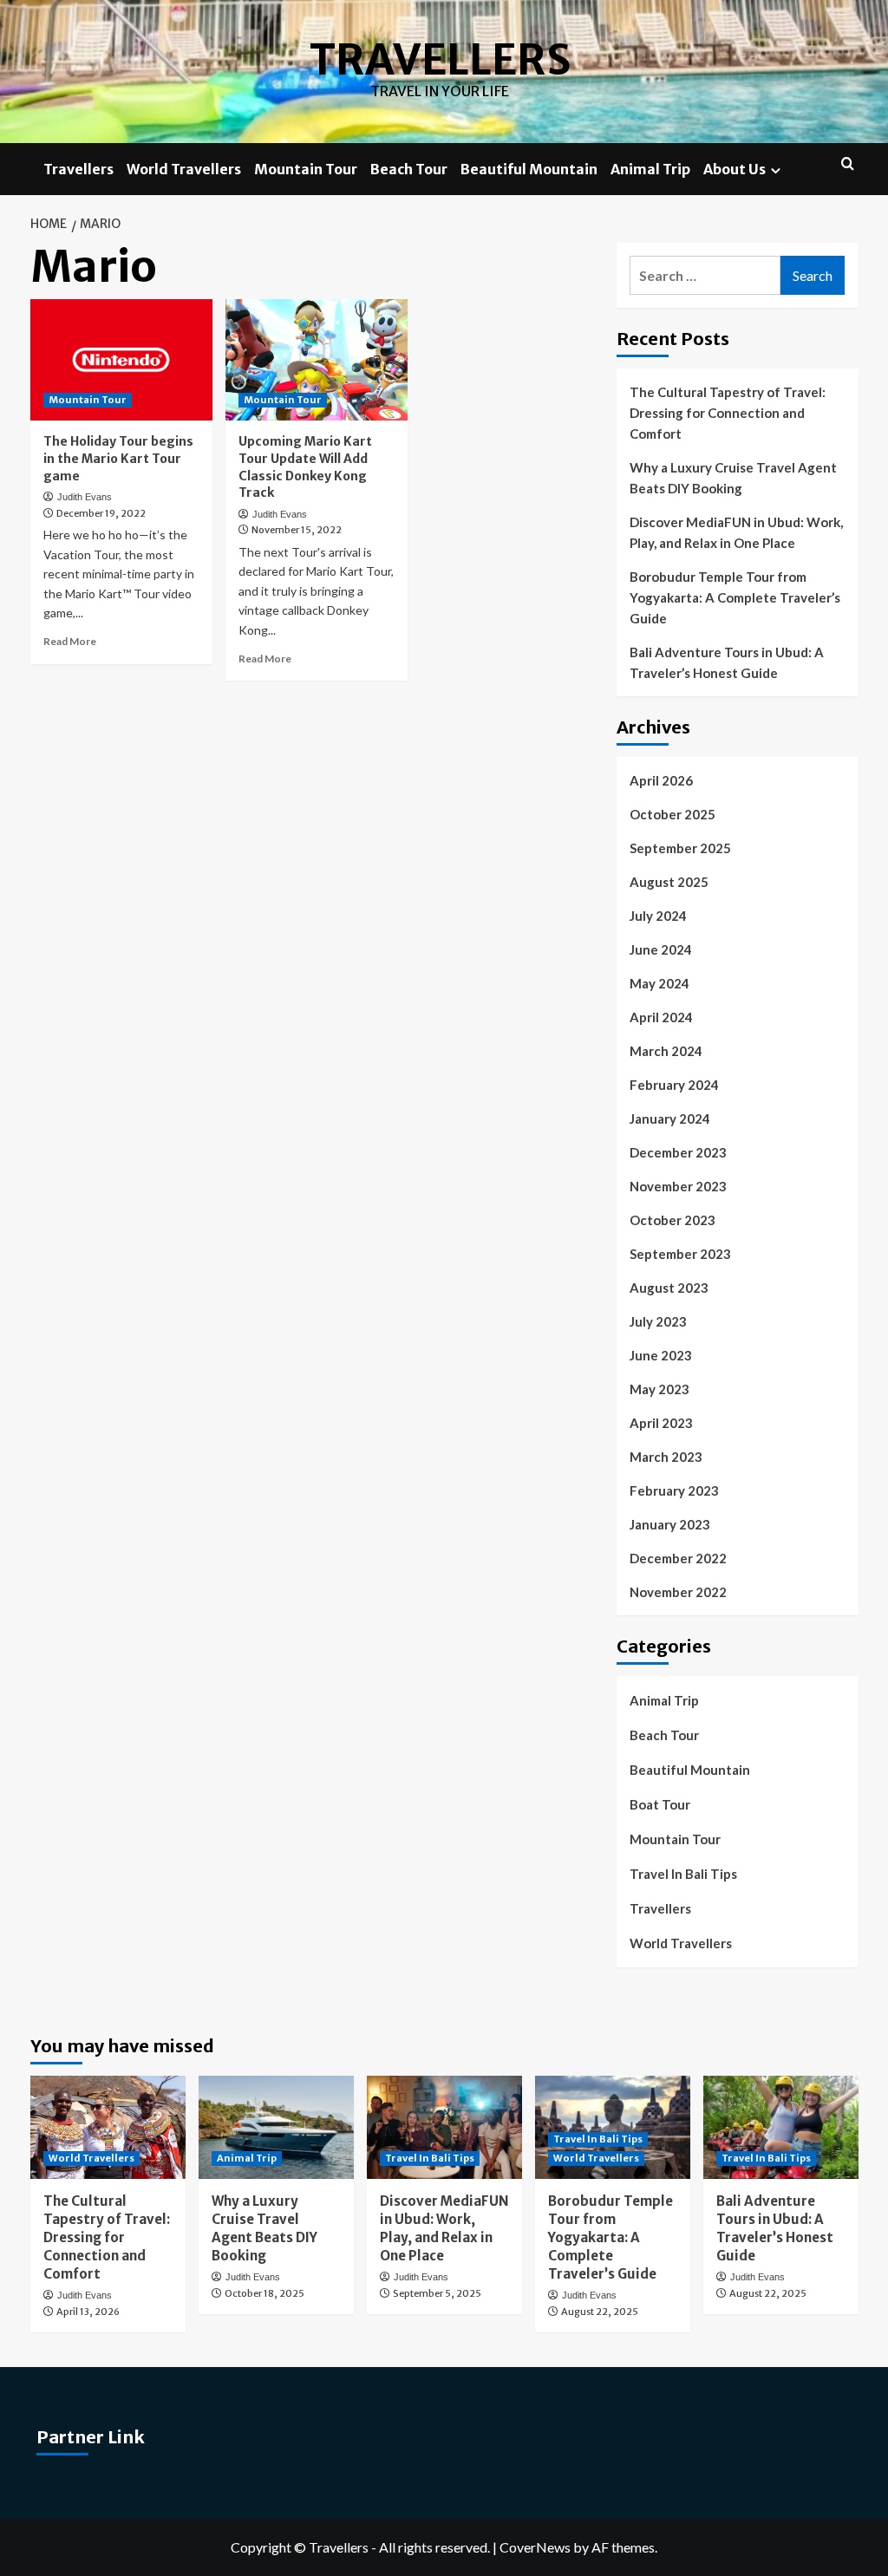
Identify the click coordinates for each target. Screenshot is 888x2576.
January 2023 (670, 1524)
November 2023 (678, 1186)
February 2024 (674, 1085)
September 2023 (680, 1254)
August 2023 (669, 1288)
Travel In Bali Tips (683, 1874)
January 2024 (670, 1118)
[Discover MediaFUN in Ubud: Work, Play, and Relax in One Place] (444, 2127)
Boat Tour (660, 1804)
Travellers (440, 60)
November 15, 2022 (297, 530)
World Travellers (184, 169)
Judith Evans (85, 497)
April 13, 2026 (88, 2312)
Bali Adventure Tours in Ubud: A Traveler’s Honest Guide (727, 662)
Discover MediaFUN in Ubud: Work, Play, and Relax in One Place (736, 532)
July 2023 (658, 1321)
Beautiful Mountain (529, 169)
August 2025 (669, 882)
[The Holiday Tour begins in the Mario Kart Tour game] (121, 360)
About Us (735, 169)
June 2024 (661, 949)
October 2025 (673, 814)
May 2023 (659, 1389)
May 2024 (659, 983)
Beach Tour (409, 169)
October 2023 (673, 1220)
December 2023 (678, 1152)
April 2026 (661, 780)
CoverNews (535, 2547)
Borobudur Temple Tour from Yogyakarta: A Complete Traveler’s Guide (735, 597)
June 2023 (661, 1355)
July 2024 (658, 916)
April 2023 (661, 1423)
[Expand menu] (776, 170)
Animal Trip (650, 169)
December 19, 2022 (101, 513)
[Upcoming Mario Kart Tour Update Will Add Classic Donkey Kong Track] (317, 360)
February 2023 (674, 1490)
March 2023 (666, 1457)
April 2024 (661, 1017)
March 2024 (666, 1051)
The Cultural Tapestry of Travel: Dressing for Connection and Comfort (728, 413)
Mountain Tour (306, 169)
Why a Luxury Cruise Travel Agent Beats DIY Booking (733, 478)
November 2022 (678, 1592)
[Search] (848, 164)
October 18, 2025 (264, 2293)
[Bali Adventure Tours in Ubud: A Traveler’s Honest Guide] (781, 2127)
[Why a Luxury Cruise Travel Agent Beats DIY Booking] (276, 2127)
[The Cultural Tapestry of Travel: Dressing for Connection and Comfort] (108, 2127)
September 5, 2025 (437, 2293)
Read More (70, 641)
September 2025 (680, 848)
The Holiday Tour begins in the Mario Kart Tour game (118, 458)
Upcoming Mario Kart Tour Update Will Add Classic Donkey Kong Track (305, 467)
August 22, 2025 (600, 2312)
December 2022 (678, 1558)
